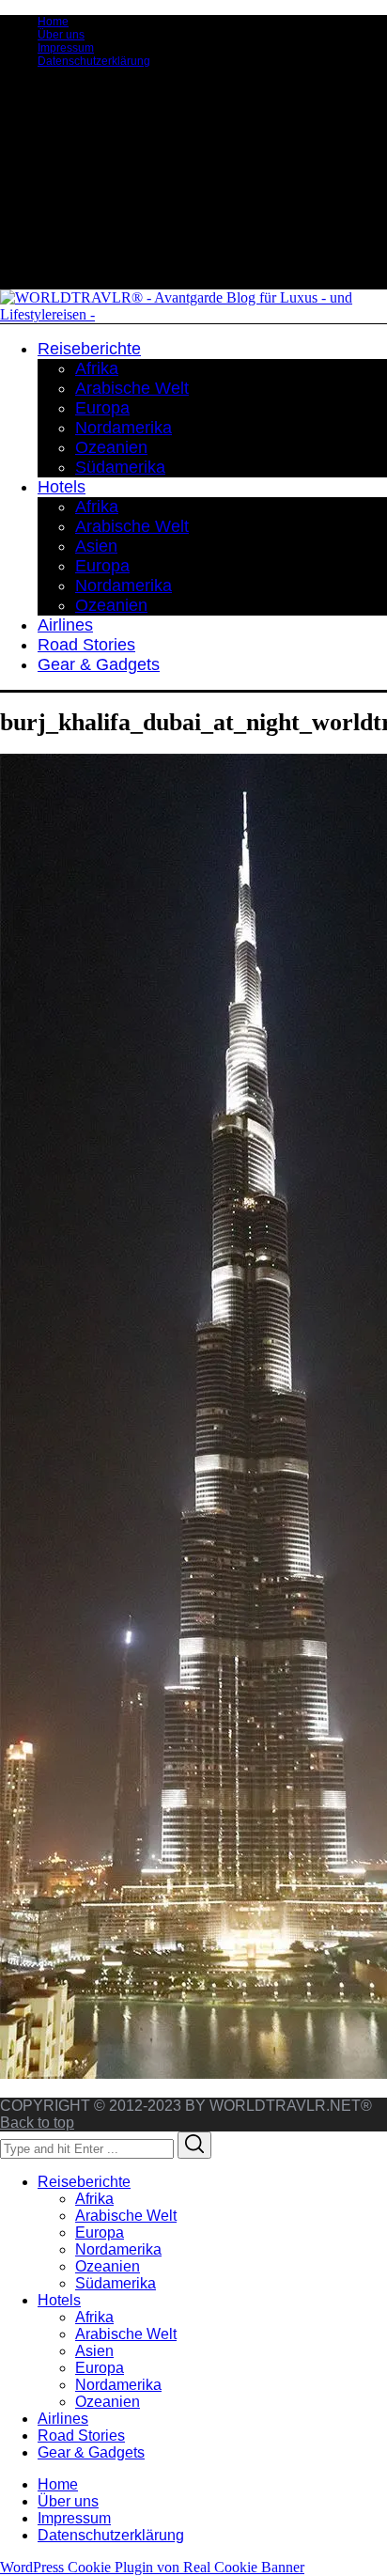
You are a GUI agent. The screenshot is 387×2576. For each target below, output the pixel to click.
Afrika (94, 2199)
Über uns (61, 35)
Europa (100, 2233)
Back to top (37, 2123)
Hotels (59, 2300)
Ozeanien (108, 2266)
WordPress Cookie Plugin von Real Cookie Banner (152, 2567)
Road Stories (81, 2435)
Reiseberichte (84, 2182)
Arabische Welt (126, 2216)
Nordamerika (118, 2249)
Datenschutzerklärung (94, 61)
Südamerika (116, 2283)
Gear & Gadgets (91, 2452)
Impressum (66, 48)
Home (53, 22)
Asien (94, 2351)
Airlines (63, 2419)
